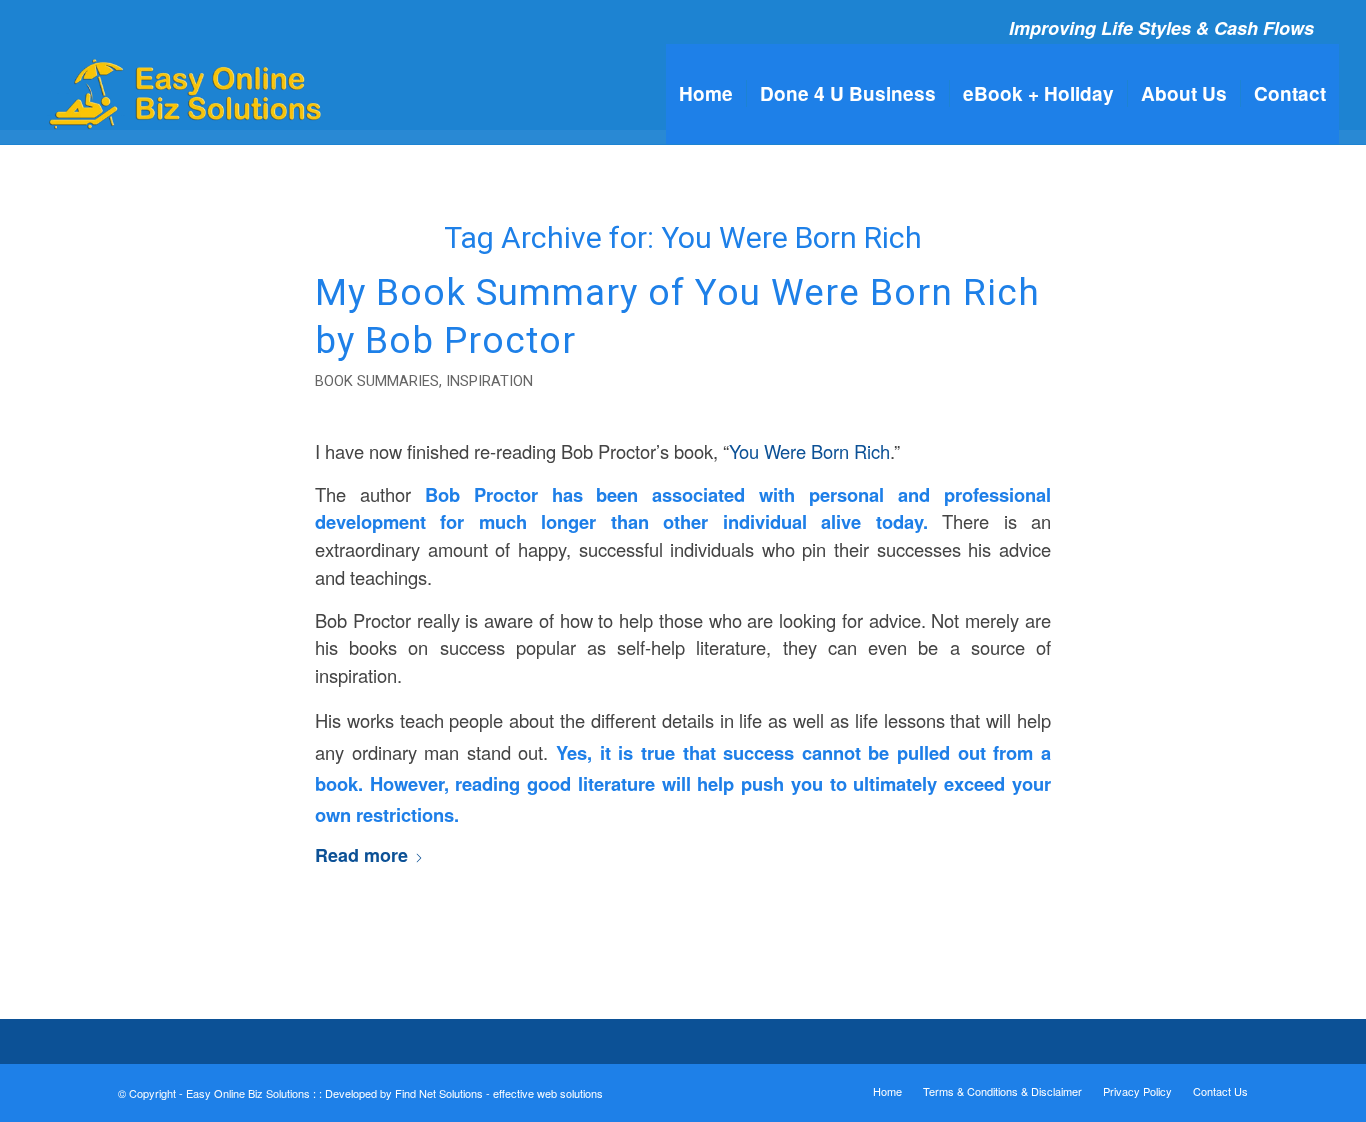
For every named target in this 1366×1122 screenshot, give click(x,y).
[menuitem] (706, 94)
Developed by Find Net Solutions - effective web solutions (464, 1093)
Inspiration (489, 381)
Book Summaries (377, 381)
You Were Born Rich (809, 451)
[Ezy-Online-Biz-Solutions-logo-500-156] (187, 94)
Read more (361, 855)
